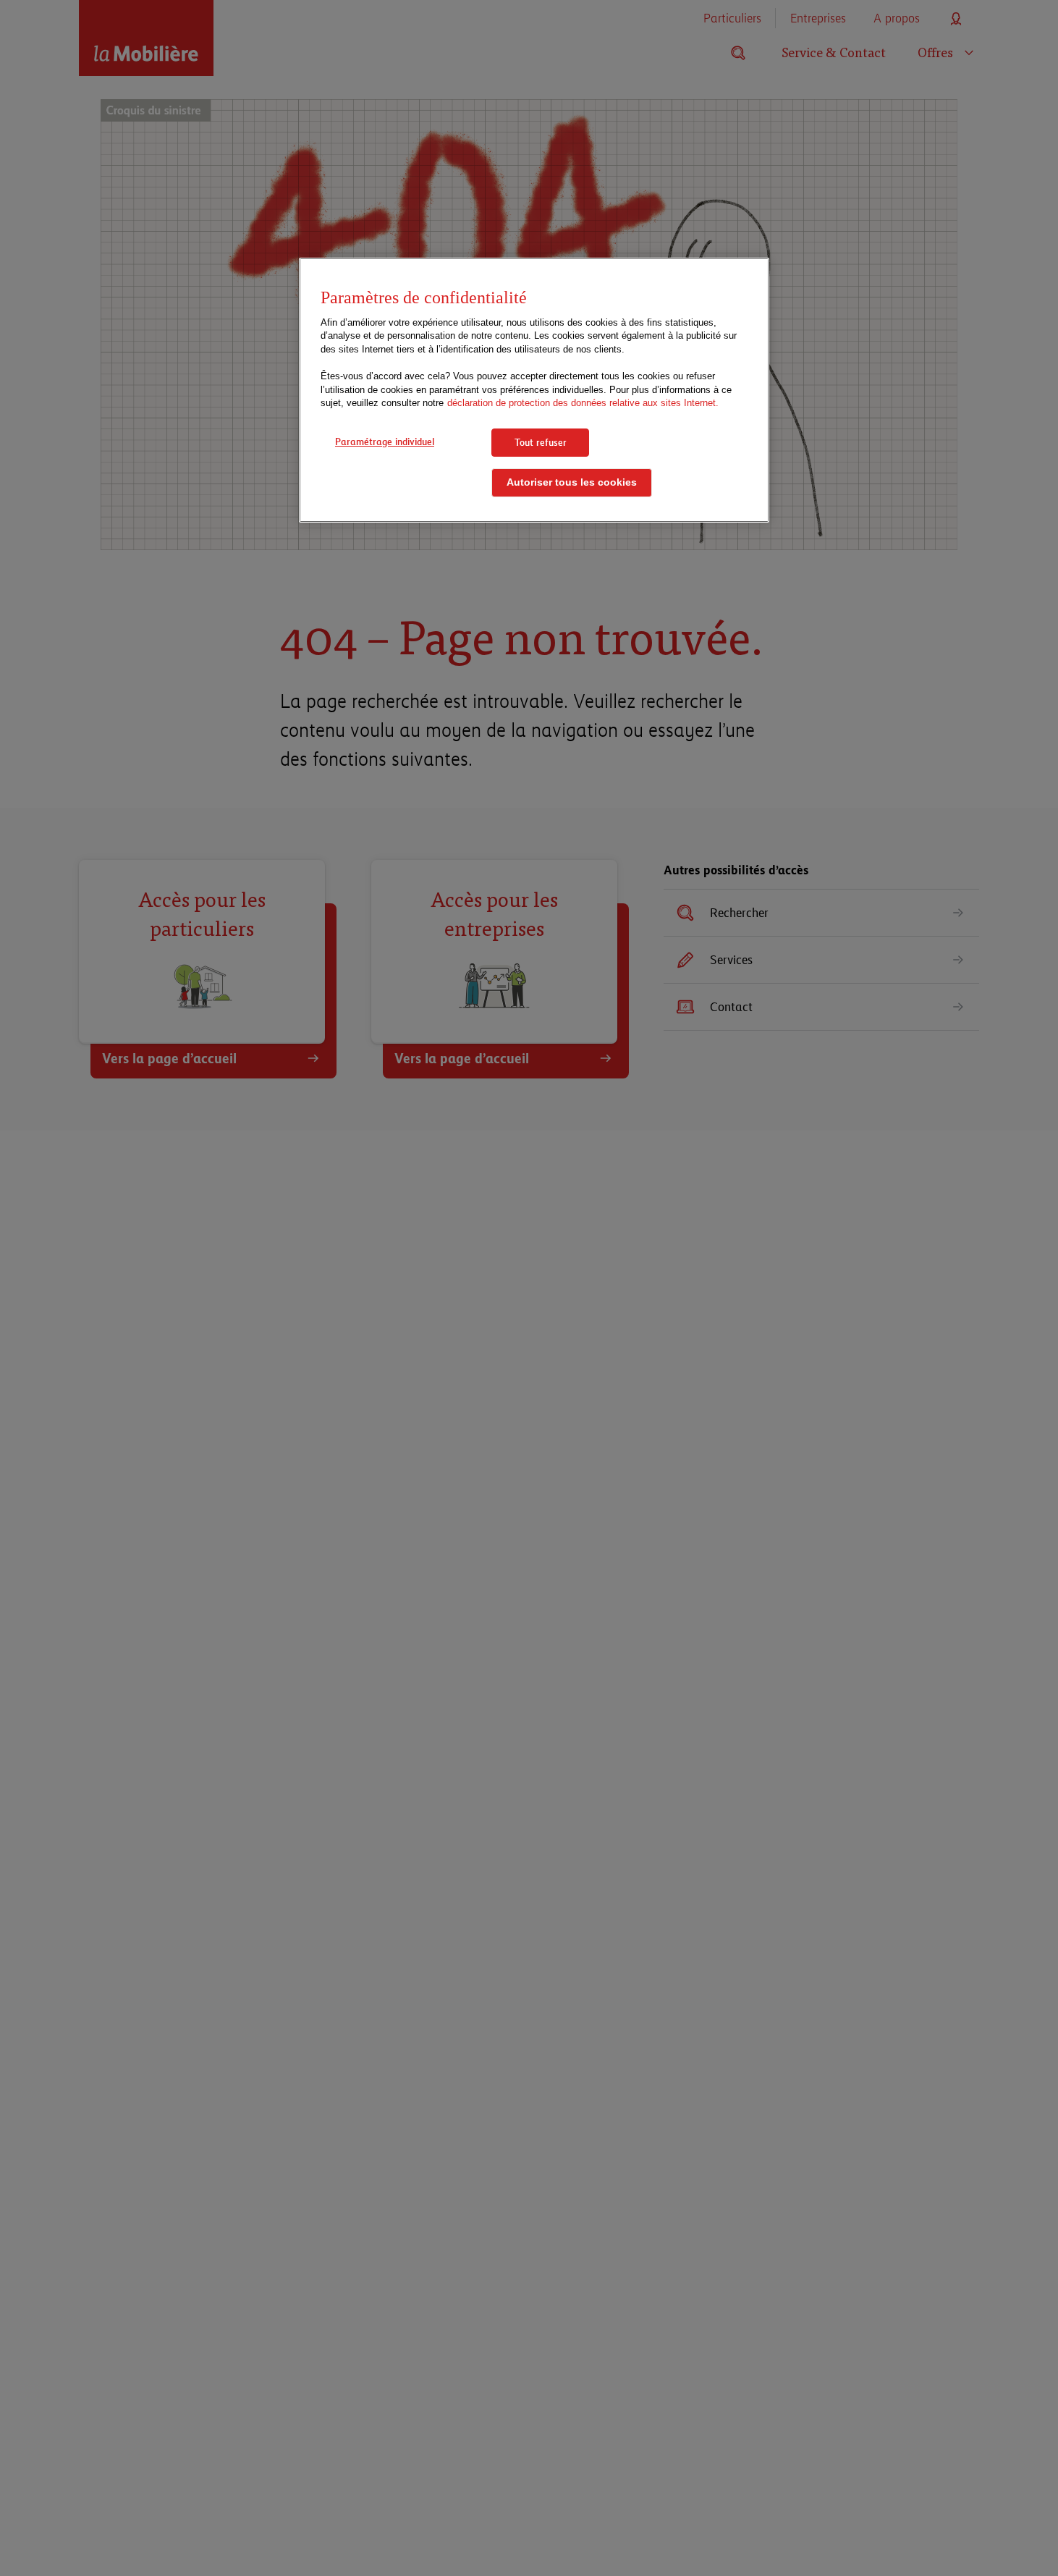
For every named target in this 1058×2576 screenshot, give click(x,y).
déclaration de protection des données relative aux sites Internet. (583, 403)
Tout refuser (541, 442)
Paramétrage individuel (385, 442)
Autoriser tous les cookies (572, 483)
